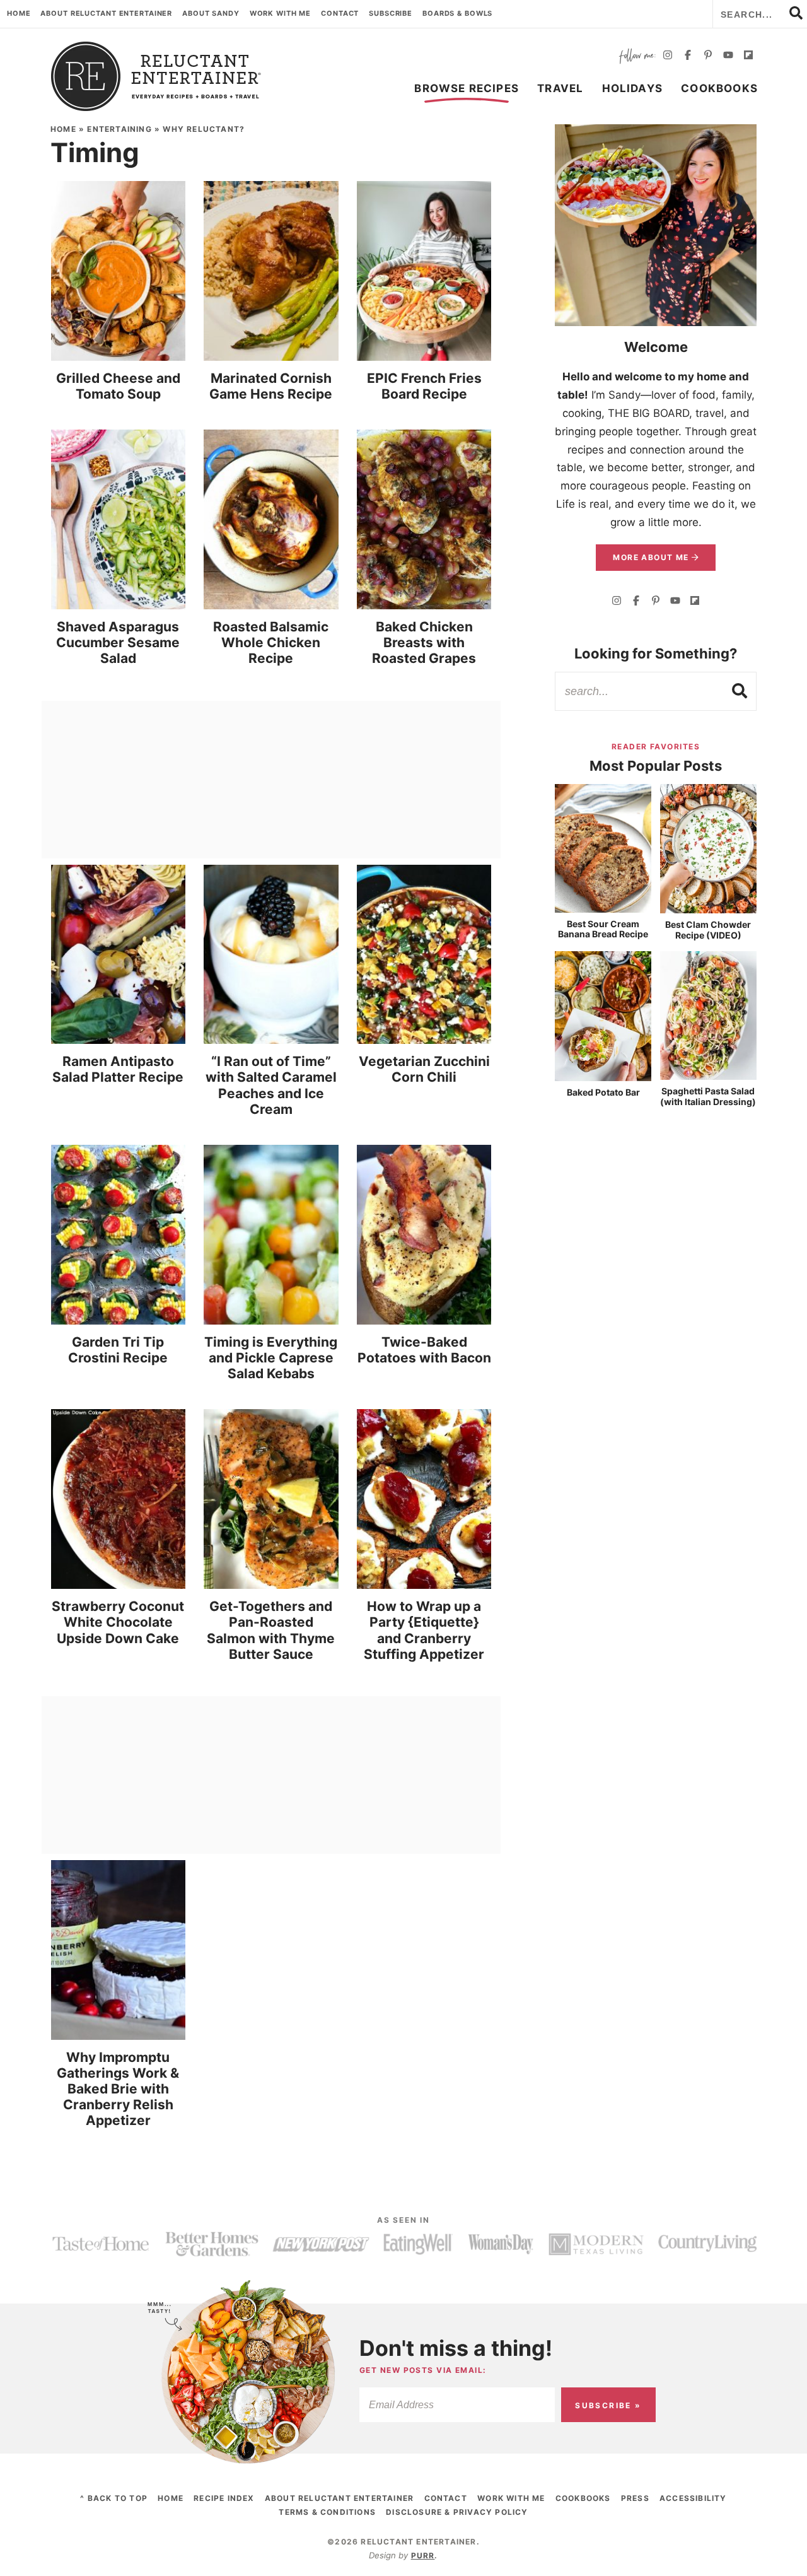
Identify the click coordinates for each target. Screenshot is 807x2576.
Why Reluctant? (204, 129)
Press (635, 2498)
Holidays (633, 88)
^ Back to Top (114, 2498)
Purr (423, 2556)
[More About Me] (656, 225)
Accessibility (693, 2498)
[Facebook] (688, 56)
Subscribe (391, 13)
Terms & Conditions (327, 2512)
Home (19, 13)
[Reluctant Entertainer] (156, 76)
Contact (340, 13)
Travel (560, 88)
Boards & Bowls (457, 13)
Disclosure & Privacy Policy (457, 2512)
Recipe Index (224, 2498)
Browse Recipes (467, 88)
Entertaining (119, 129)
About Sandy (211, 13)
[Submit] (740, 691)
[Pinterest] (708, 56)
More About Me (652, 557)
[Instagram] (668, 56)
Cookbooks (719, 88)
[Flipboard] (748, 56)
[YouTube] (728, 56)
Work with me (281, 13)
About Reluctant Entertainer (106, 13)
